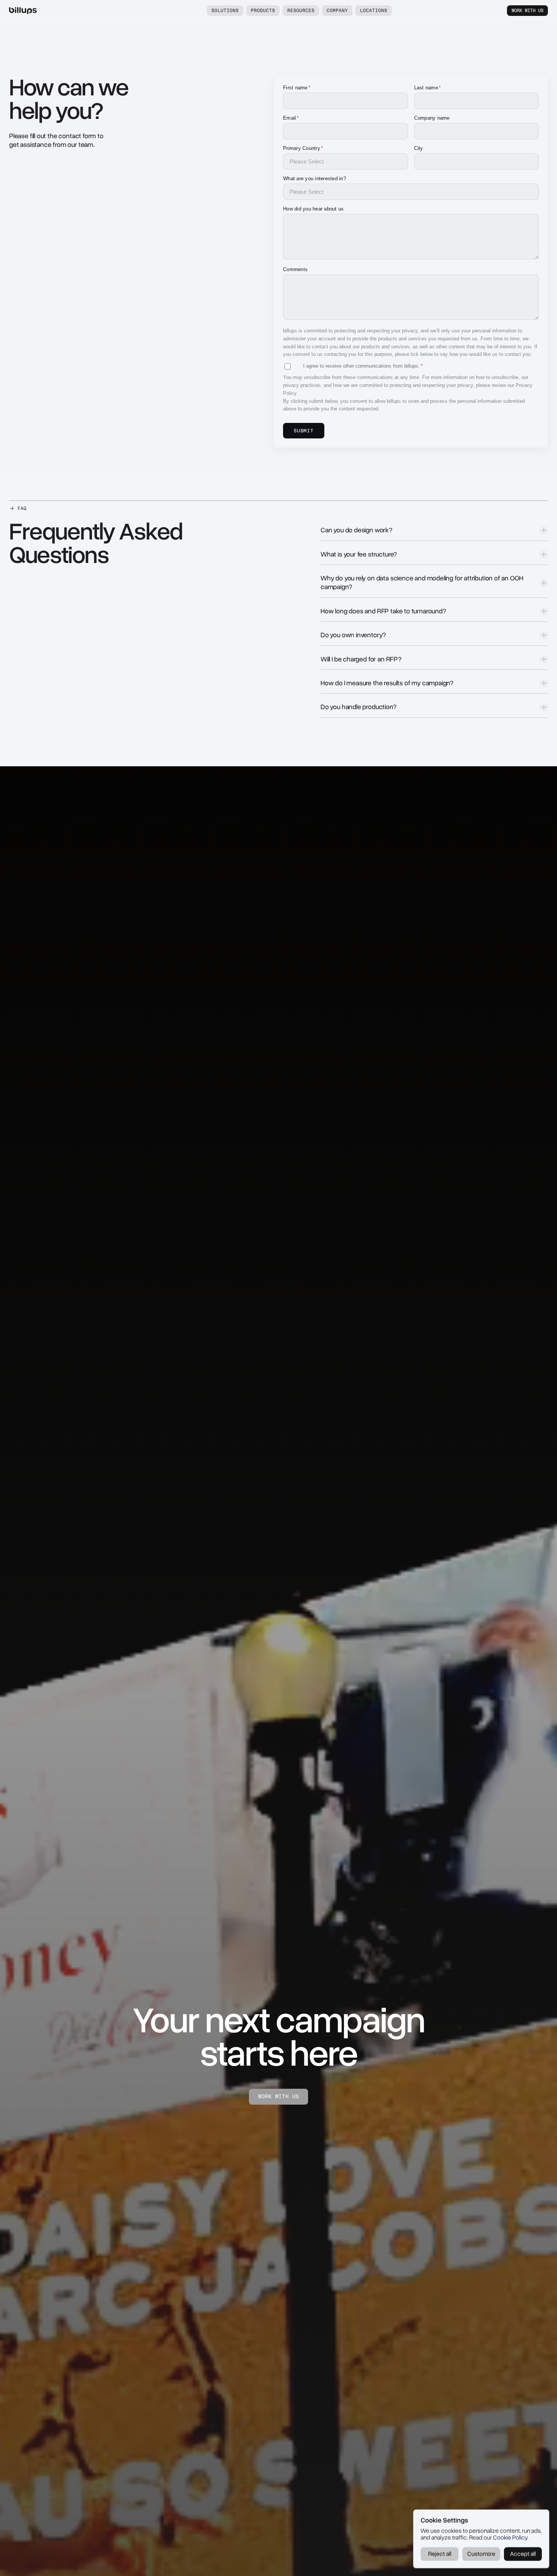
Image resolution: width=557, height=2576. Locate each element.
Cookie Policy (510, 2538)
